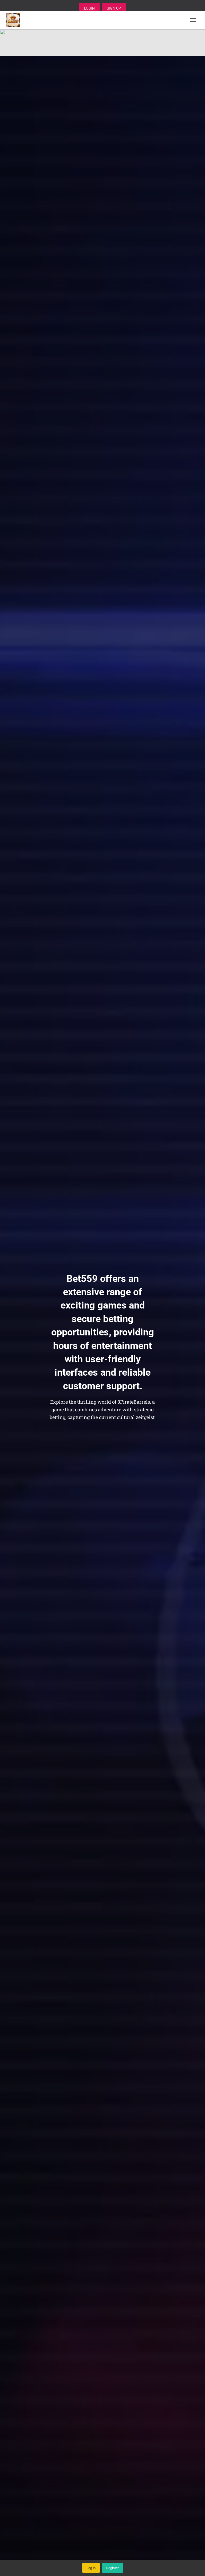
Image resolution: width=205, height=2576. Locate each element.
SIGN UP (114, 8)
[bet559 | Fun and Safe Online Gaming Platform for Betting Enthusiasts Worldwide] (15, 20)
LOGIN (89, 8)
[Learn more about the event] (102, 43)
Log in (91, 2568)
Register (113, 2568)
